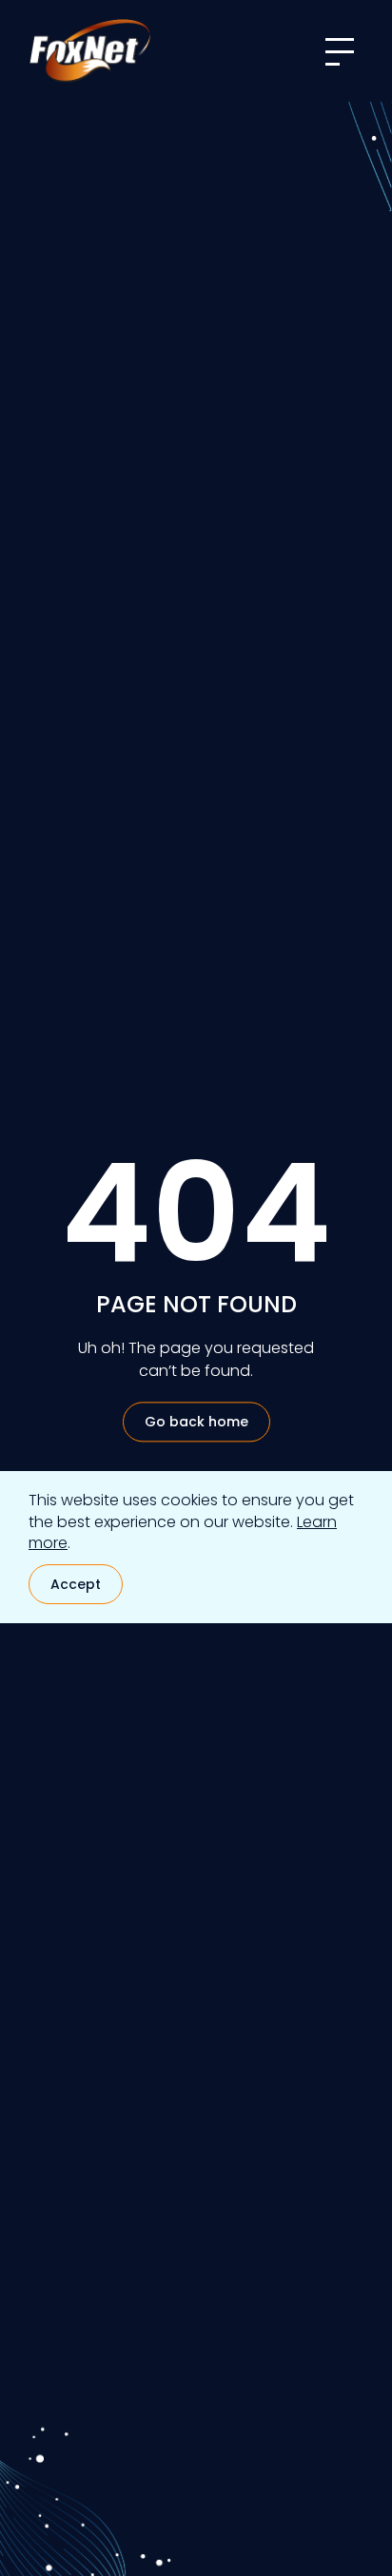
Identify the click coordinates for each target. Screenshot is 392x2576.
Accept (76, 1584)
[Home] (89, 51)
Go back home (196, 1422)
